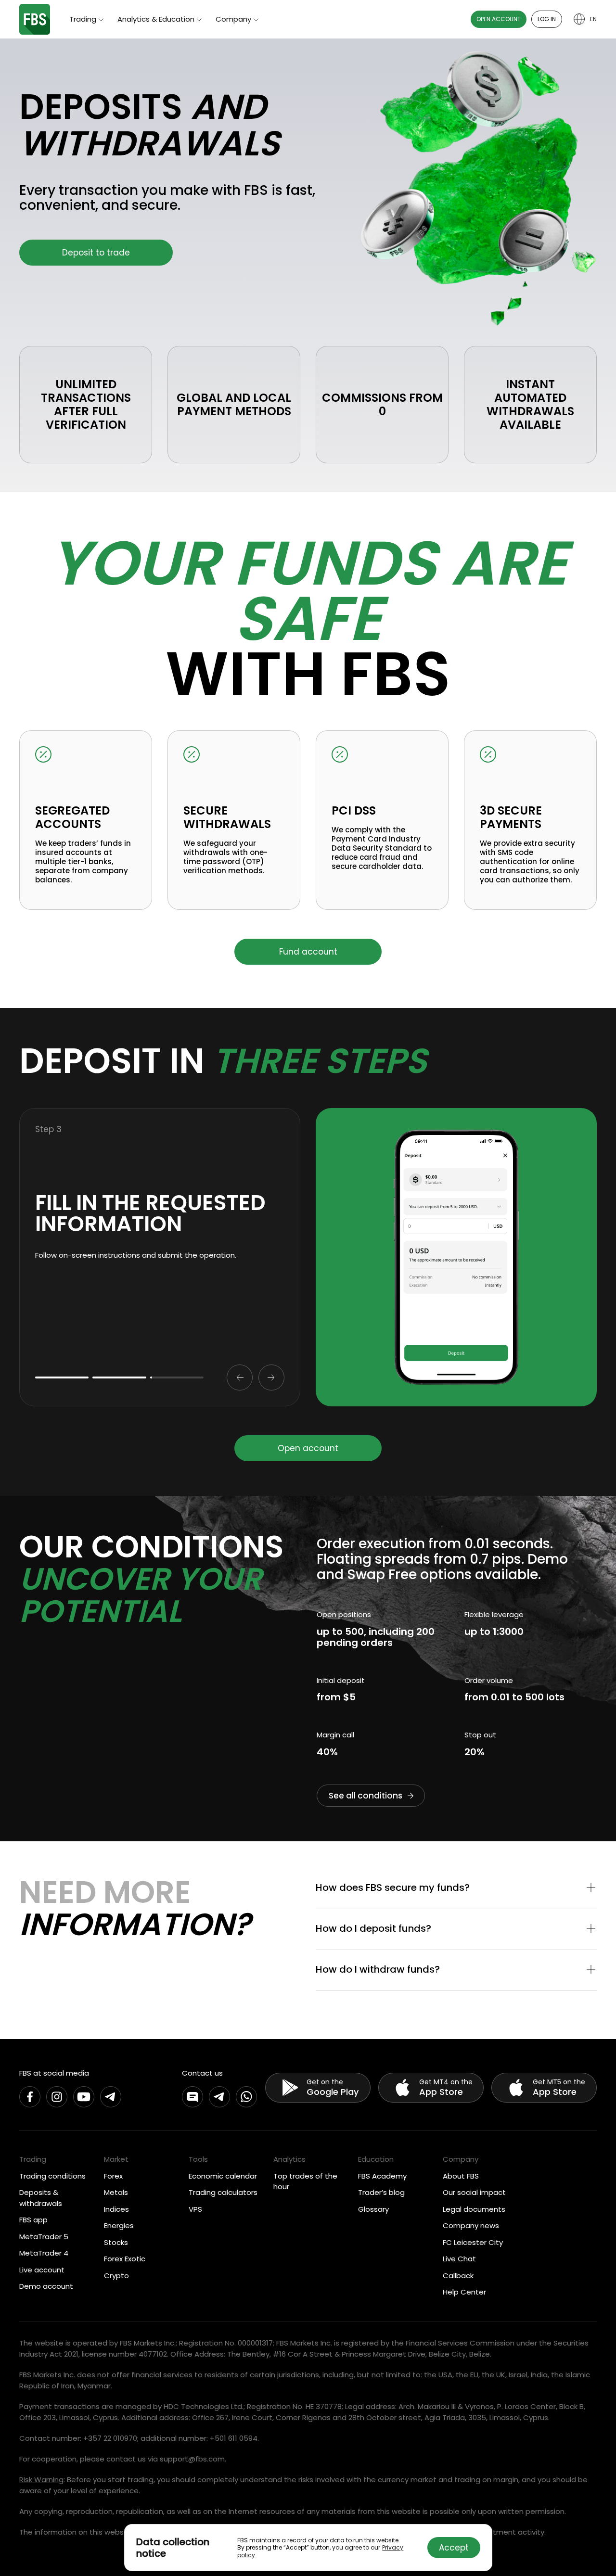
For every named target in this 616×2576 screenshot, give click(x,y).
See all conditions (366, 1796)
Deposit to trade (96, 253)
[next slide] (271, 1377)
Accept (454, 2548)
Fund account (308, 952)
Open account (499, 19)
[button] (456, 1888)
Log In (547, 19)
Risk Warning (41, 2480)
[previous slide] (240, 1377)
